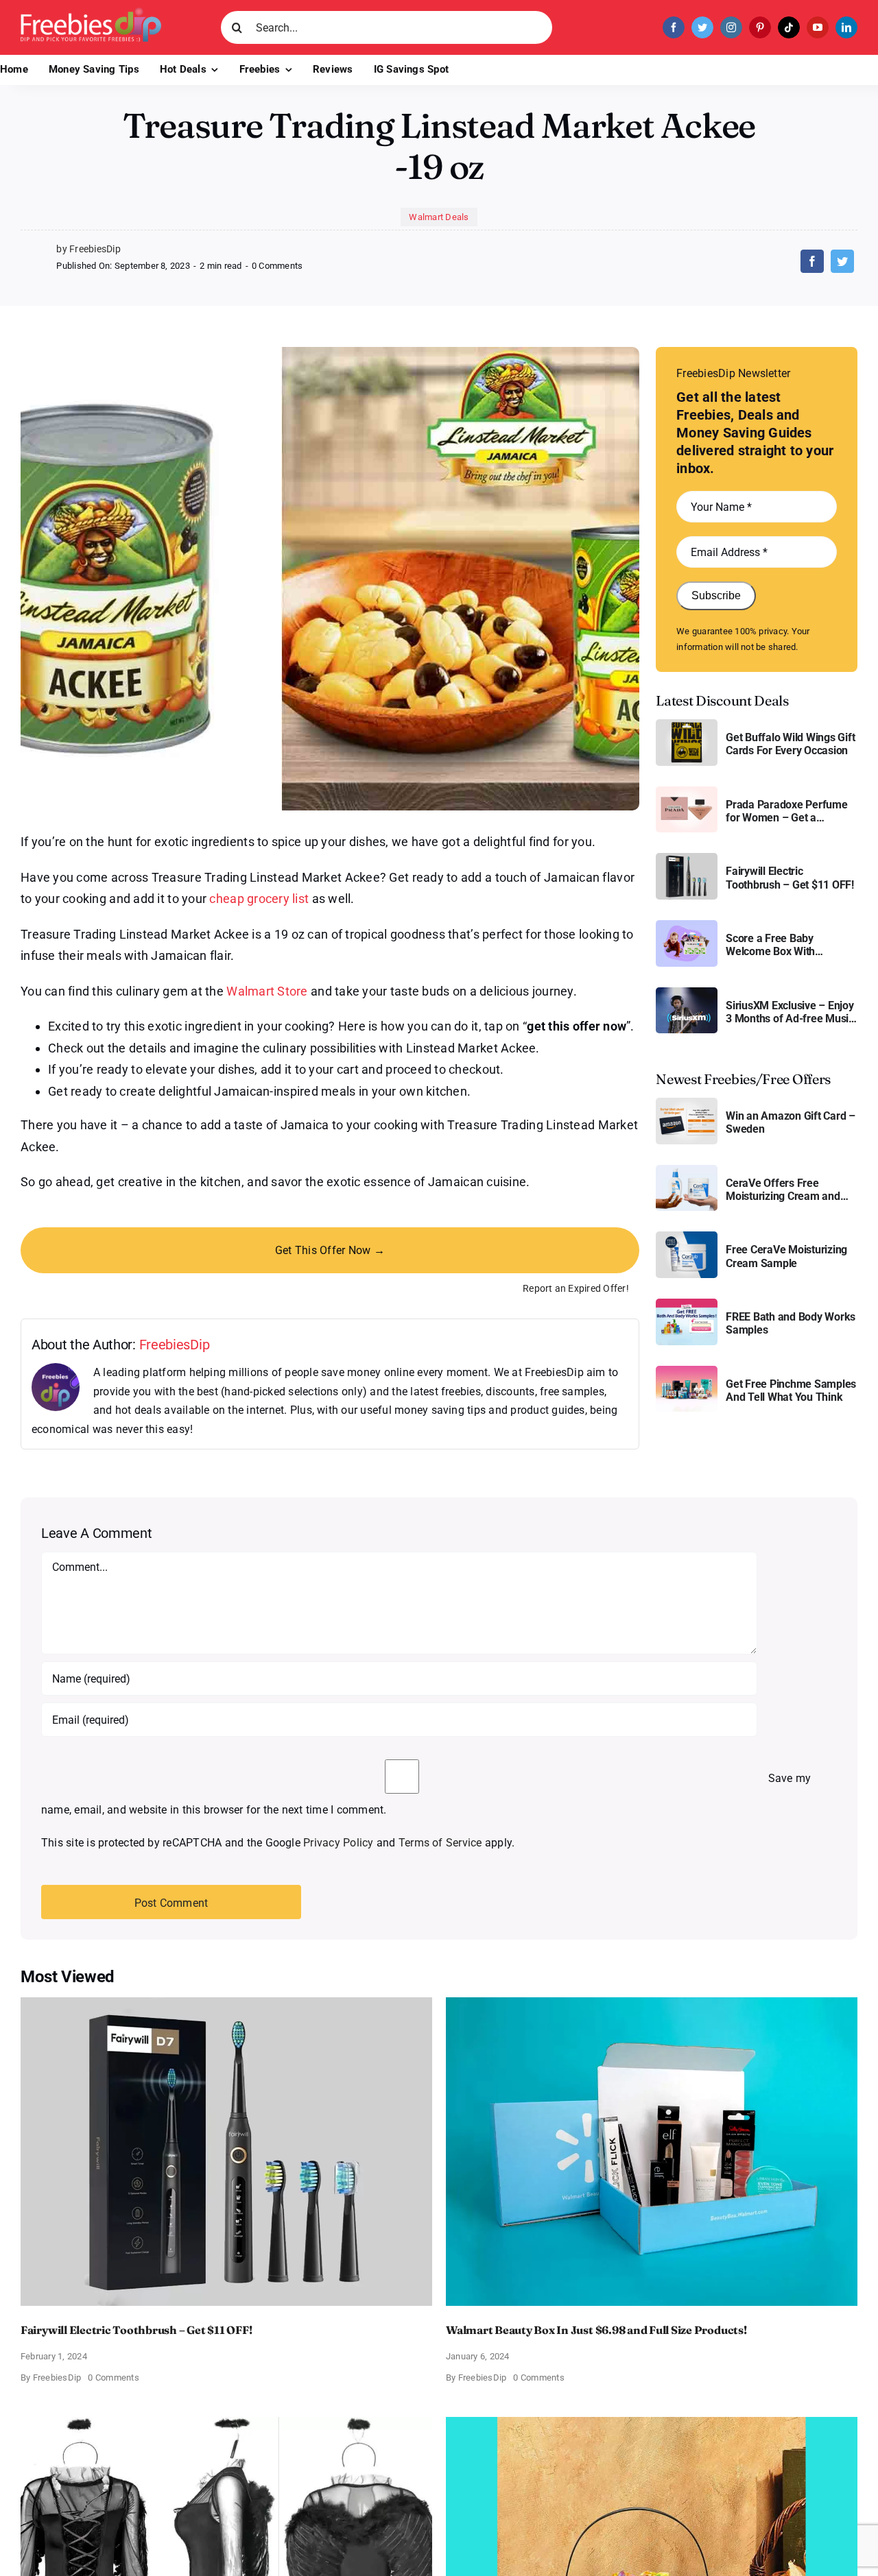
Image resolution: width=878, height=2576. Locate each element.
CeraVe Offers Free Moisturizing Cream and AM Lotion (783, 1190)
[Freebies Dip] (91, 13)
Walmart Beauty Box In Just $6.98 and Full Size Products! (596, 2330)
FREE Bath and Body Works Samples (791, 1323)
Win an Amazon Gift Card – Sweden (791, 1122)
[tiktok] (789, 27)
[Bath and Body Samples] (687, 1304)
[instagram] (731, 27)
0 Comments (277, 266)
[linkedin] (846, 27)
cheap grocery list (259, 899)
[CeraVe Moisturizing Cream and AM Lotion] (687, 1170)
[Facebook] (812, 261)
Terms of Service (440, 1843)
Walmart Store (267, 991)
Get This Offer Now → (330, 1250)
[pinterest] (760, 27)
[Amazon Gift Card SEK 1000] (687, 1103)
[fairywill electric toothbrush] (687, 858)
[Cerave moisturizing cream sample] (687, 1237)
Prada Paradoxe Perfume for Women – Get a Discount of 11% (787, 811)
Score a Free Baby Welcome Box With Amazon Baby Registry (780, 945)
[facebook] (674, 27)
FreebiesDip (175, 1345)
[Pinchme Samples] (687, 1371)
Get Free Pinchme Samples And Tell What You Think (791, 1391)
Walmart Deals (439, 217)
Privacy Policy (338, 1843)
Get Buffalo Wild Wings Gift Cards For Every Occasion (791, 744)
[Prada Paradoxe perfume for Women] (687, 792)
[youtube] (818, 27)
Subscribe (716, 595)
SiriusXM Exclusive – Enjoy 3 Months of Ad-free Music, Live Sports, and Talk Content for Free (791, 1012)
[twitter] (702, 27)
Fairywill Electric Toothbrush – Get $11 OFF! (790, 878)
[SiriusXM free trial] (687, 992)
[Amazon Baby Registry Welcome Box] (687, 925)
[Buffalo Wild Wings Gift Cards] (687, 724)
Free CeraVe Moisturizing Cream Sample (786, 1256)
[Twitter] (842, 261)
